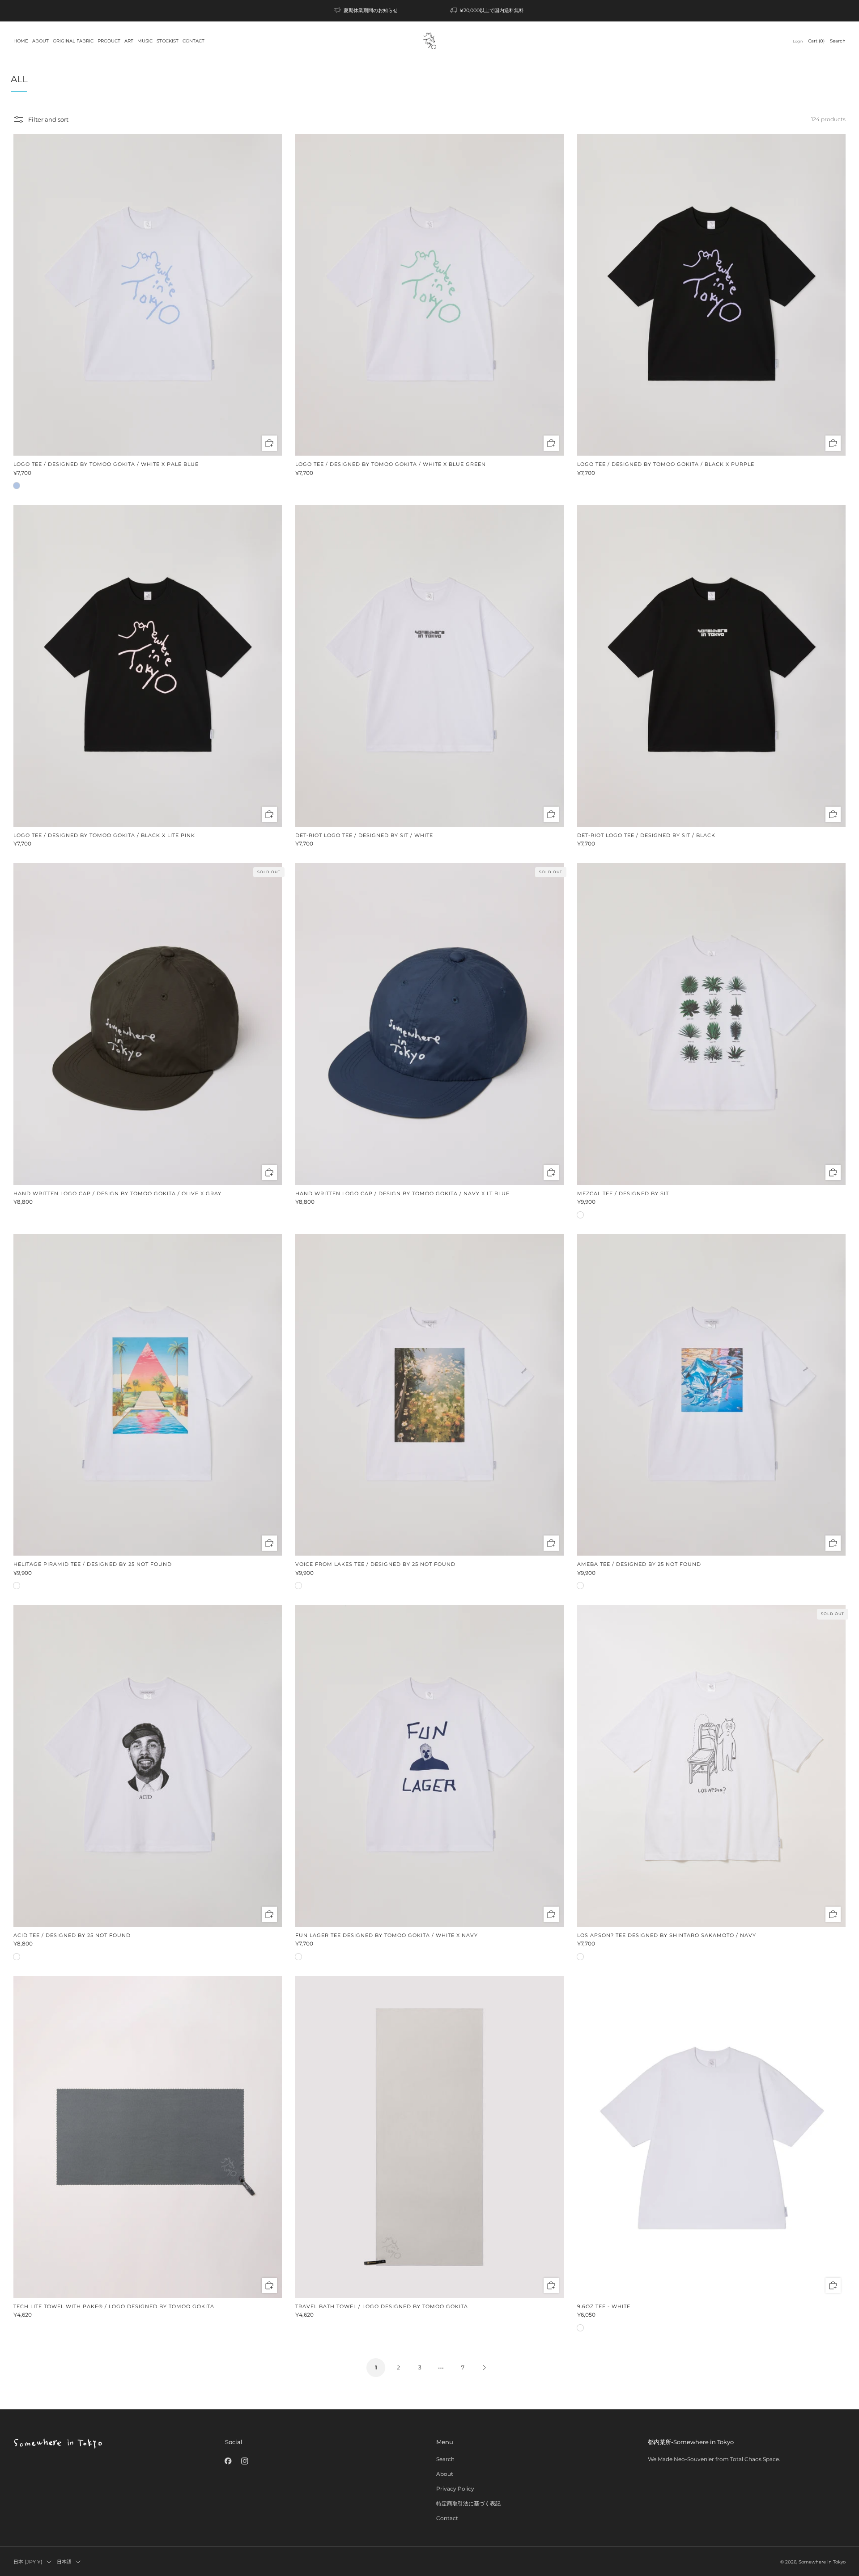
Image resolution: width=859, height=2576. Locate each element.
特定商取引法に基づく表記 (468, 2503)
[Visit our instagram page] (245, 2461)
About (445, 2474)
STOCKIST (168, 41)
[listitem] (366, 11)
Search (838, 41)
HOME (21, 41)
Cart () (816, 41)
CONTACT (193, 41)
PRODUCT (109, 41)
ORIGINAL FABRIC (73, 41)
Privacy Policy (455, 2489)
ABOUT (40, 41)
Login (798, 41)
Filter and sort (48, 119)
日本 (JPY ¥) (28, 2562)
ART (129, 41)
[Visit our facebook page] (228, 2461)
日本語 (64, 2562)
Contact (447, 2518)
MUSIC (145, 41)
